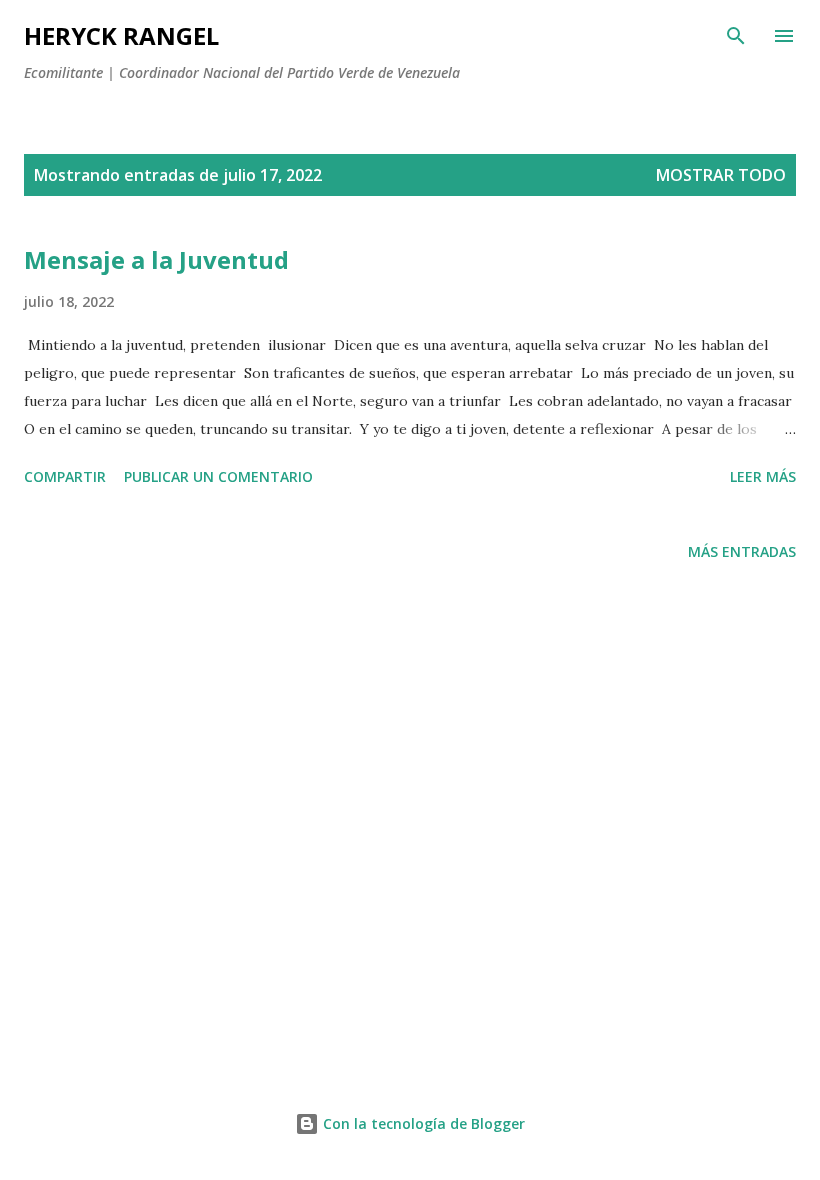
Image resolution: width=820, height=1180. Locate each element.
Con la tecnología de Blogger (422, 1123)
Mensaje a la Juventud (156, 259)
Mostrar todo (721, 175)
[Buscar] (736, 36)
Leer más (763, 476)
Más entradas (742, 551)
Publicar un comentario (218, 476)
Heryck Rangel (121, 35)
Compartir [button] (65, 476)
